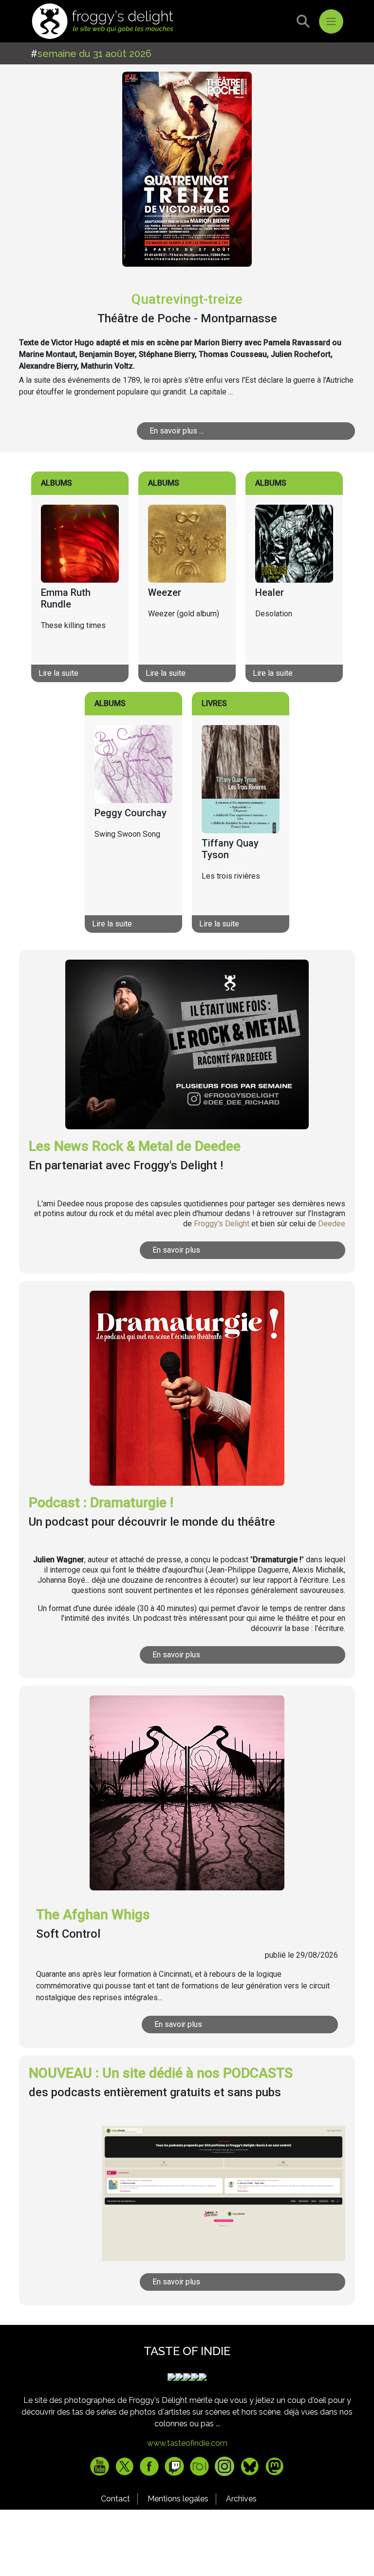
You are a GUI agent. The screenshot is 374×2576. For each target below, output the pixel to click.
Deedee (332, 1224)
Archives (241, 2499)
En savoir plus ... (177, 431)
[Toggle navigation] (331, 21)
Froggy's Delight (222, 1224)
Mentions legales (178, 2499)
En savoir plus (176, 1250)
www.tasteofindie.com (187, 2443)
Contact (115, 2499)
